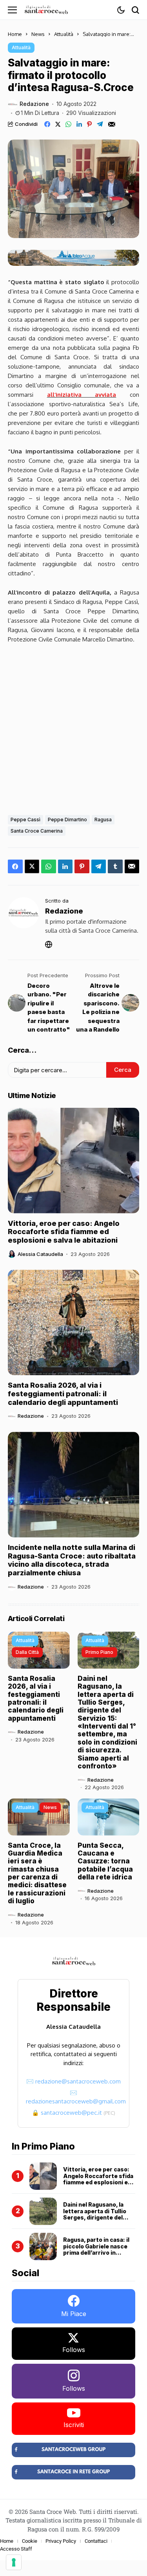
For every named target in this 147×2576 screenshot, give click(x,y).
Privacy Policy (61, 2541)
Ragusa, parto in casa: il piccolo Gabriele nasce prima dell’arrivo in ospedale (96, 2249)
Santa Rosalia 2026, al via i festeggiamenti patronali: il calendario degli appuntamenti (63, 1394)
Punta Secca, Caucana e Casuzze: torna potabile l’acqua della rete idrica (105, 1861)
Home (15, 34)
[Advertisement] (73, 727)
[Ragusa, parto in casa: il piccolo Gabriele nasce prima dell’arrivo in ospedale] (43, 2246)
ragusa (103, 820)
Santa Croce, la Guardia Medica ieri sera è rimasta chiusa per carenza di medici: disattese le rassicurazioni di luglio (37, 1873)
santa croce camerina (37, 831)
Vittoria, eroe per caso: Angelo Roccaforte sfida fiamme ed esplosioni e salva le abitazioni (64, 1232)
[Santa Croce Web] (46, 10)
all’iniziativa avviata (82, 395)
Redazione (34, 104)
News (38, 34)
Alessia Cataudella (40, 1254)
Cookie (30, 2541)
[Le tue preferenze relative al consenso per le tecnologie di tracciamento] (14, 2562)
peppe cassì (25, 820)
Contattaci (96, 2541)
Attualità (64, 34)
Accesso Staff (16, 2549)
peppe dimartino (67, 820)
